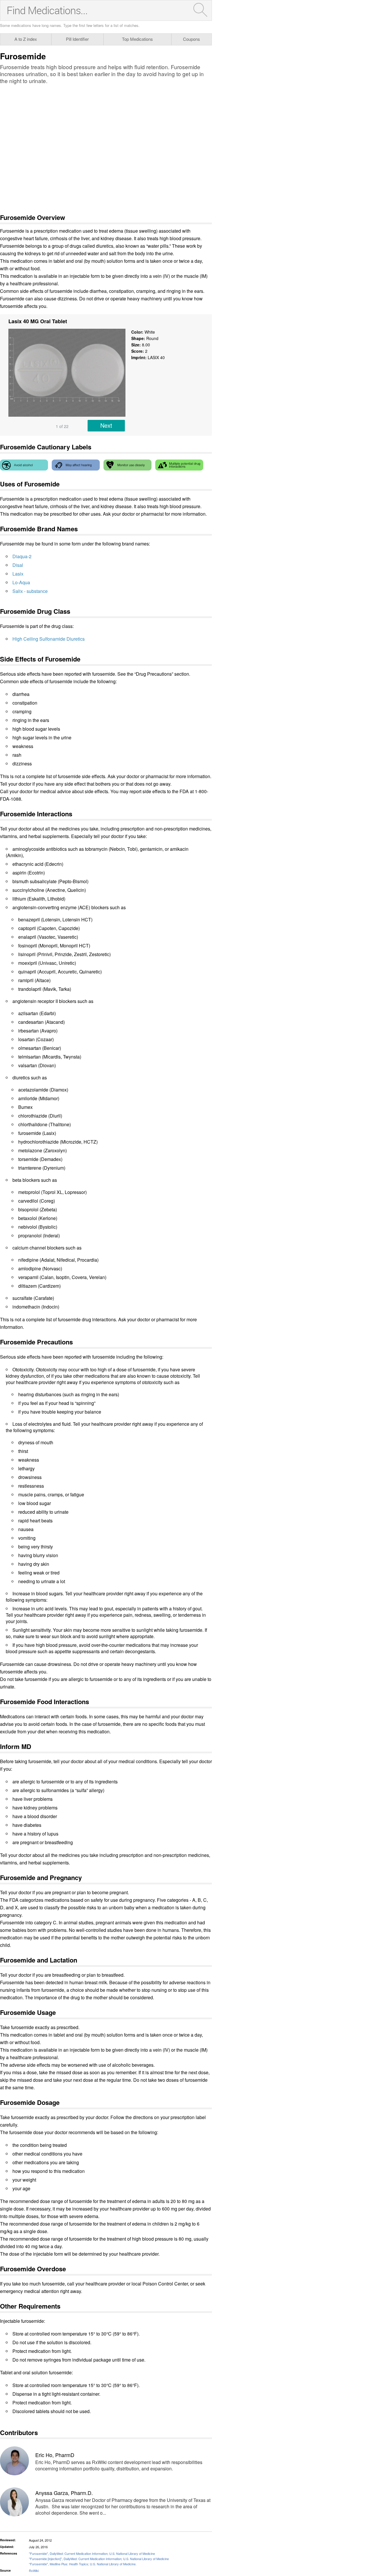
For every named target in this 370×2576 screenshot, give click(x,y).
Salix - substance (30, 591)
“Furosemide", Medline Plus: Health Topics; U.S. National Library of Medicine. (83, 2564)
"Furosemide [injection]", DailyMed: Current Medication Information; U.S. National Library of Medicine (99, 2559)
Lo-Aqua (21, 582)
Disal (18, 565)
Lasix (18, 574)
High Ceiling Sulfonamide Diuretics (49, 639)
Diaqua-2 (22, 556)
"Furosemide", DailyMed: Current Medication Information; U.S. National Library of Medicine (92, 2553)
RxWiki (34, 2571)
